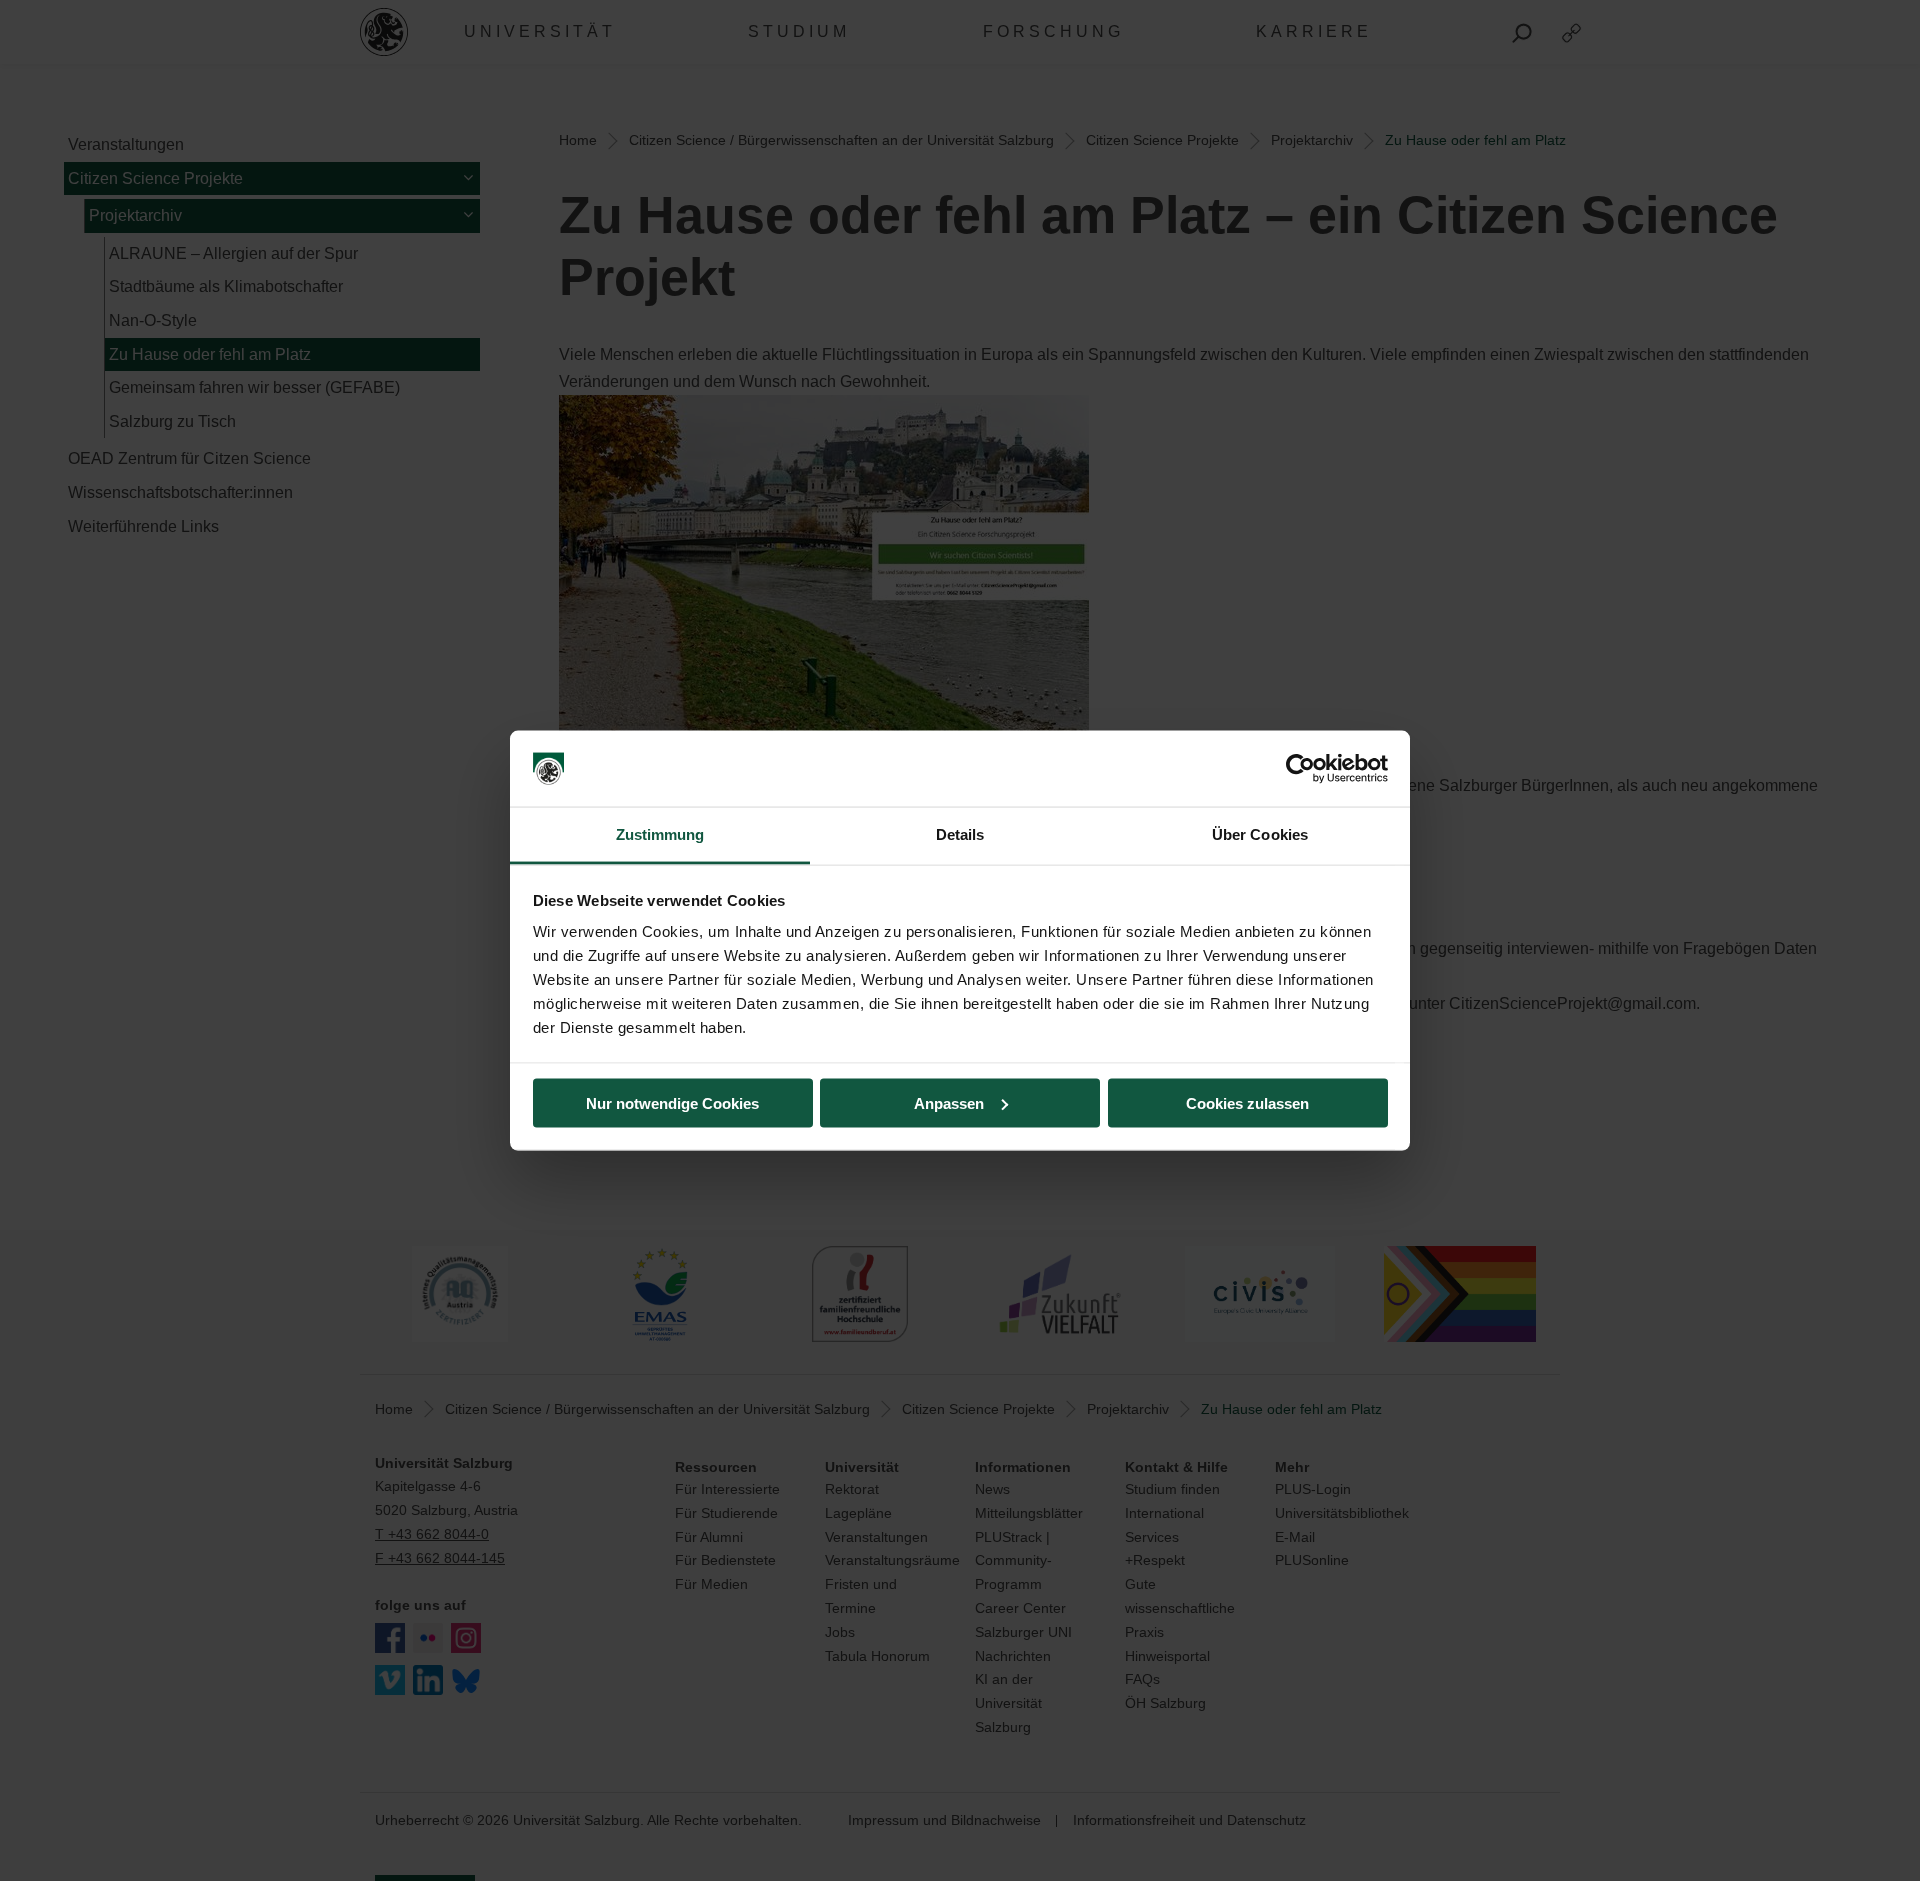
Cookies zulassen (1247, 1102)
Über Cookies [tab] (1260, 834)
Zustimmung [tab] (660, 834)
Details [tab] (960, 834)
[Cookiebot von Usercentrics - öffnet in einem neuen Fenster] (1300, 769)
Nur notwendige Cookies (672, 1102)
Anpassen (949, 1102)
